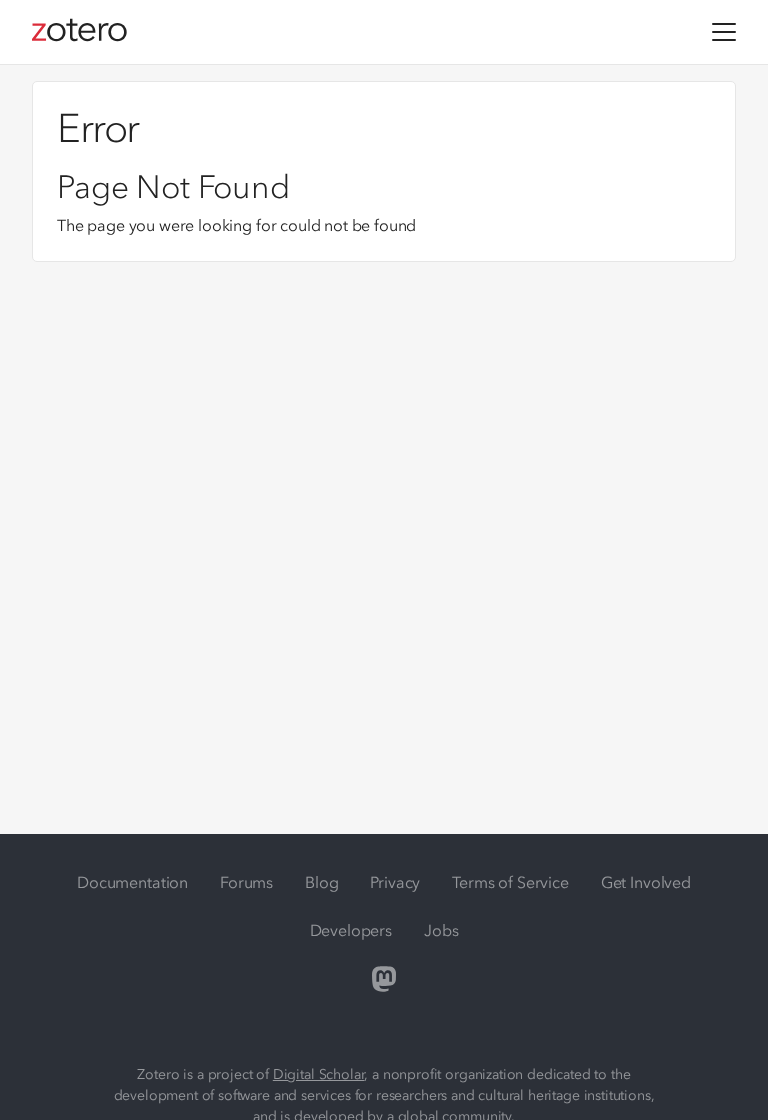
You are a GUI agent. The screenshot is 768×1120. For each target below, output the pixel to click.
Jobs (441, 930)
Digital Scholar (319, 1074)
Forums (246, 882)
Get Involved (646, 882)
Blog (321, 882)
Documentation (132, 882)
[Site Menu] (724, 32)
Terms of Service (510, 882)
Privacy (395, 882)
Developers (351, 930)
